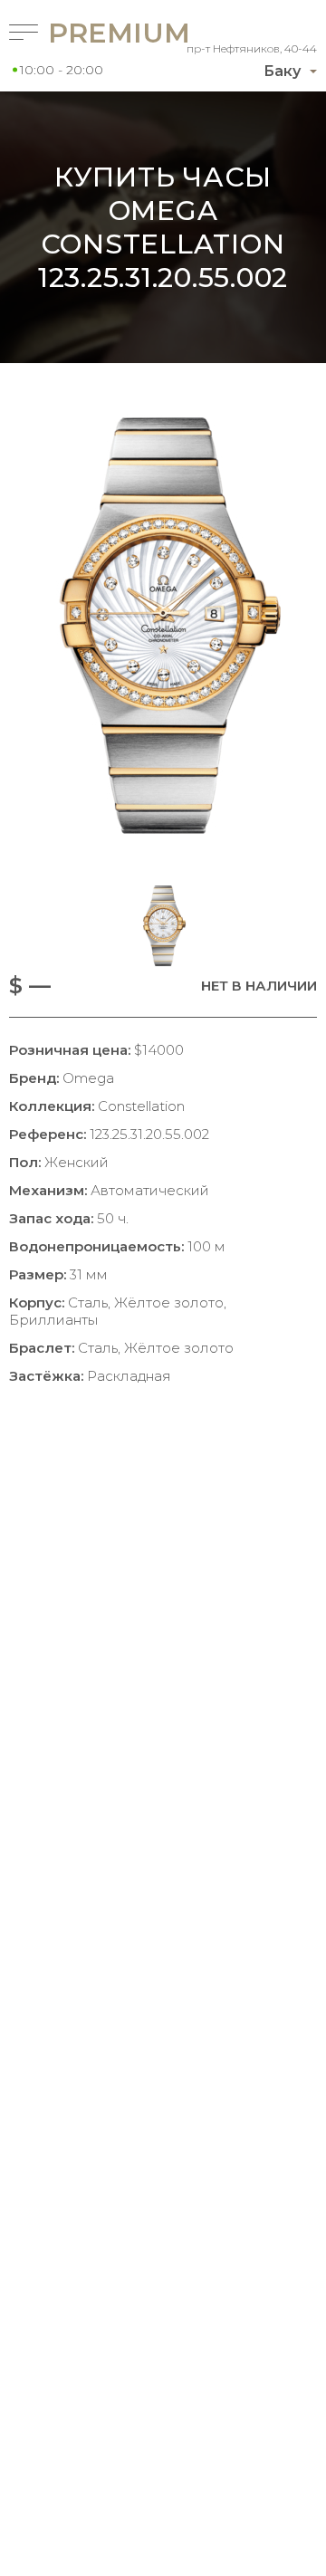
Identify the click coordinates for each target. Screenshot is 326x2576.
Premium (86, 33)
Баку (282, 71)
